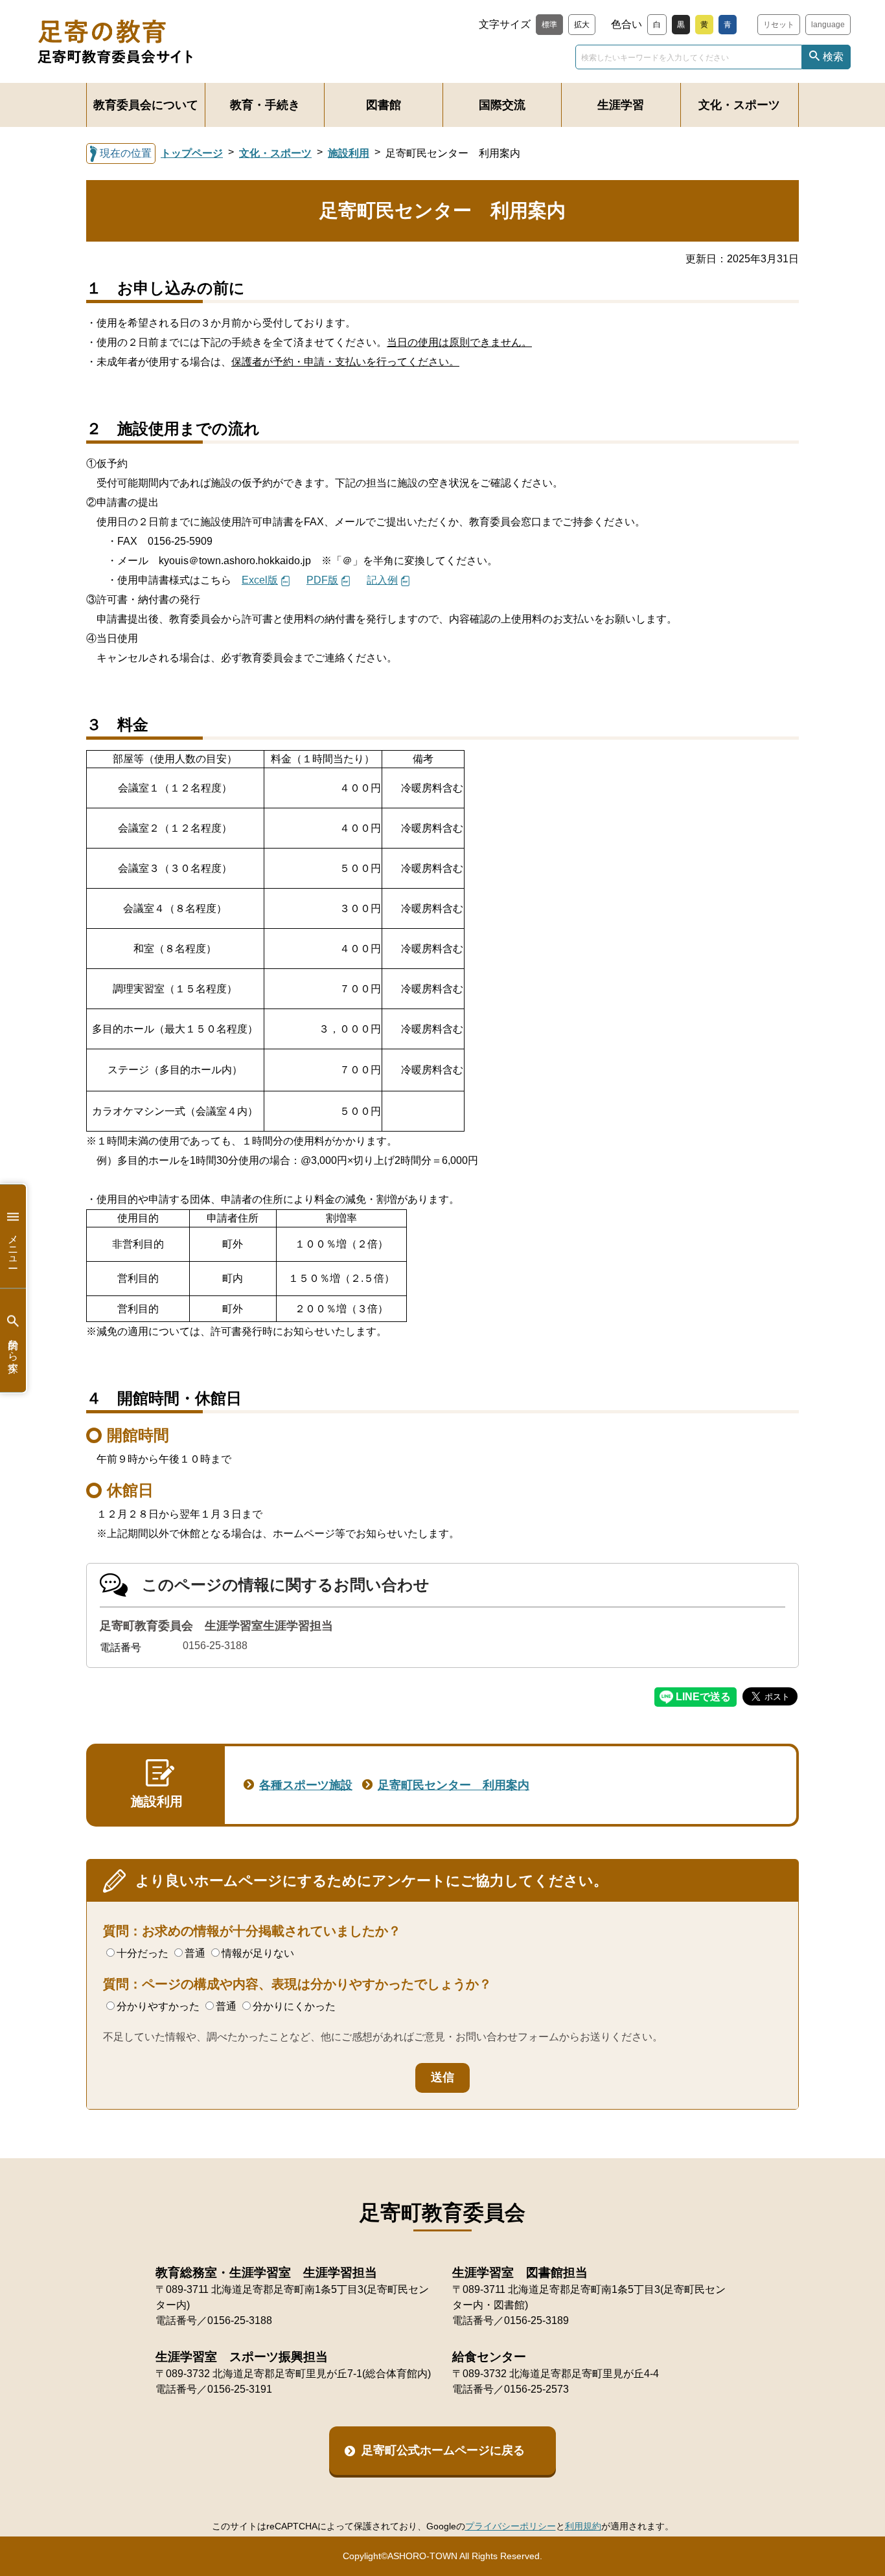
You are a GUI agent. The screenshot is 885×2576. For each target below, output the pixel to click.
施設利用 (349, 153)
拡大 (582, 25)
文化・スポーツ (739, 105)
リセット (779, 25)
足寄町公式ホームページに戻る (443, 2450)
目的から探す (13, 1350)
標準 (549, 25)
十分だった (143, 1953)
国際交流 (502, 105)
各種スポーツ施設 (306, 1785)
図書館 (384, 105)
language (828, 25)
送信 (442, 2077)
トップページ (192, 153)
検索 (833, 57)
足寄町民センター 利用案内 (454, 1785)
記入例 (382, 580)
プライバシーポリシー (511, 2526)
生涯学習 (621, 105)
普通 (195, 1953)
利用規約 (583, 2526)
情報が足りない (258, 1953)
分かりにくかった (294, 2006)
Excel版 (260, 580)
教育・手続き (265, 105)
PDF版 (322, 580)
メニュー (13, 1246)
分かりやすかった (158, 2006)
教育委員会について (146, 105)
